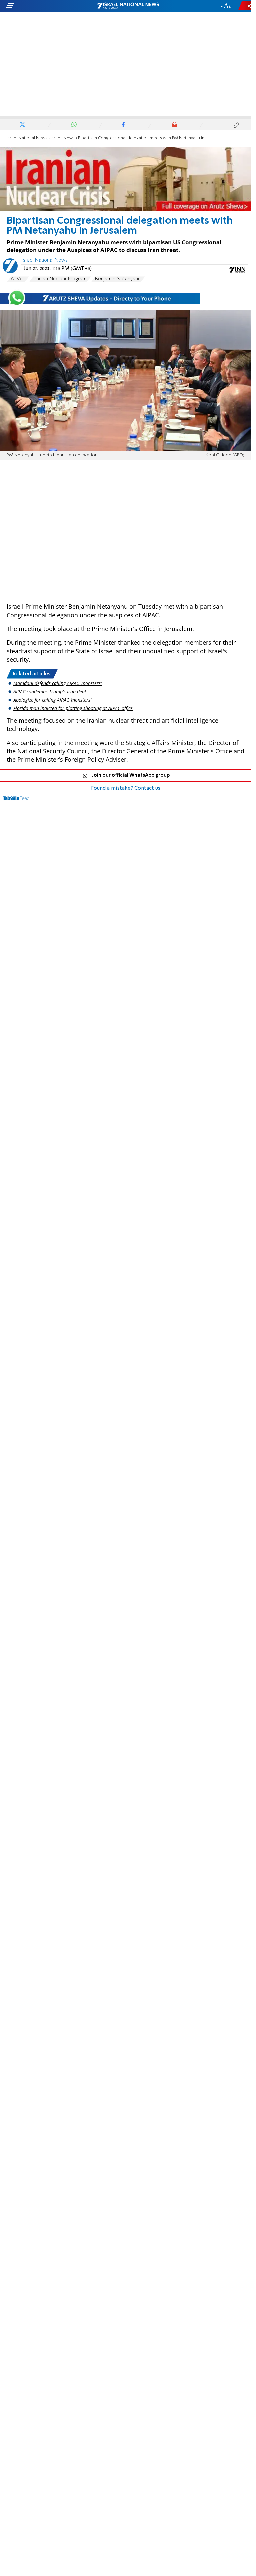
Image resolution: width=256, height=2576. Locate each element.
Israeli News (63, 138)
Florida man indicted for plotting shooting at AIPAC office (73, 708)
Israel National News (27, 138)
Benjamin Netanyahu (118, 279)
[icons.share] (246, 6)
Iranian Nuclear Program (60, 279)
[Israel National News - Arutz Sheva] (128, 6)
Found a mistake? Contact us (126, 788)
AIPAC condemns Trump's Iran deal (50, 691)
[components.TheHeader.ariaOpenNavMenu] (41, 6)
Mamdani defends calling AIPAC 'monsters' (57, 683)
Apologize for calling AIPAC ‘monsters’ (52, 700)
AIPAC (18, 279)
